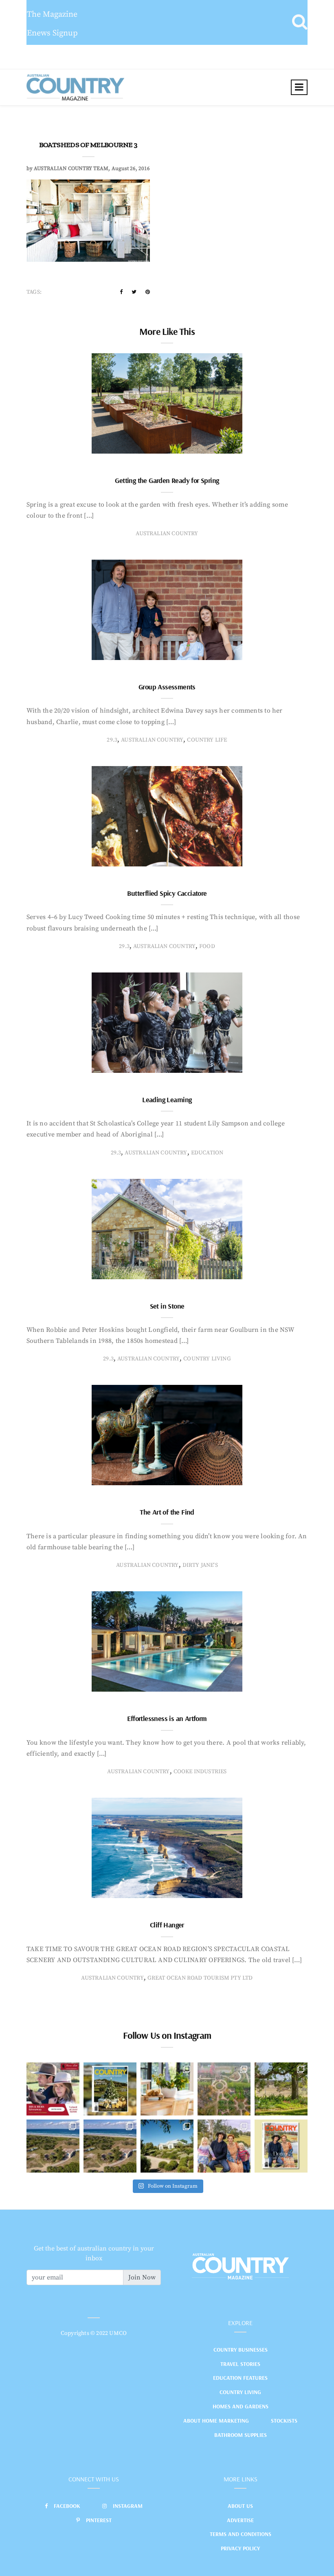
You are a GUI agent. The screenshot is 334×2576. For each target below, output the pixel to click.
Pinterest (99, 2520)
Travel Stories (240, 2364)
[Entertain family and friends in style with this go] (167, 2089)
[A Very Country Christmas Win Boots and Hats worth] (53, 2089)
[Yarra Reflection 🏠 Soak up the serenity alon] (224, 2089)
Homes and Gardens (241, 2406)
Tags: (34, 292)
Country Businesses (241, 2350)
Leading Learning (167, 1100)
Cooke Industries (200, 1772)
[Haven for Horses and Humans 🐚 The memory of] (53, 2146)
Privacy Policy (240, 2548)
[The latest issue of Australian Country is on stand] (110, 2089)
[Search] (300, 22)
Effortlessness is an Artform (167, 1718)
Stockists (284, 2421)
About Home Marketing (216, 2421)
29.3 (112, 740)
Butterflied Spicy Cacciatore (167, 893)
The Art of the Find (167, 1512)
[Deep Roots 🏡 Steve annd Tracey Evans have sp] (281, 2089)
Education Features (240, 2378)
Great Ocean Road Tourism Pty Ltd (200, 1978)
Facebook (67, 2506)
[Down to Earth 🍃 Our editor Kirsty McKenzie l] (224, 2146)
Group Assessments (167, 687)
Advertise (240, 2520)
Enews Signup (52, 33)
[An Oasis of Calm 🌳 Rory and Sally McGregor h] (167, 2146)
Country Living (240, 2392)
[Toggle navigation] (299, 87)
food (207, 946)
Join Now (142, 2277)
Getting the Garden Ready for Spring (167, 480)
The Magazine (52, 14)
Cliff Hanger (167, 1925)
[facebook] (121, 292)
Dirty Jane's (200, 1565)
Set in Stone (167, 1306)
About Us (240, 2506)
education (207, 1153)
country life (207, 740)
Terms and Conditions (241, 2534)
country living (207, 1359)
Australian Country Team (71, 168)
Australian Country (167, 534)
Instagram (128, 2506)
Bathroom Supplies (241, 2435)
